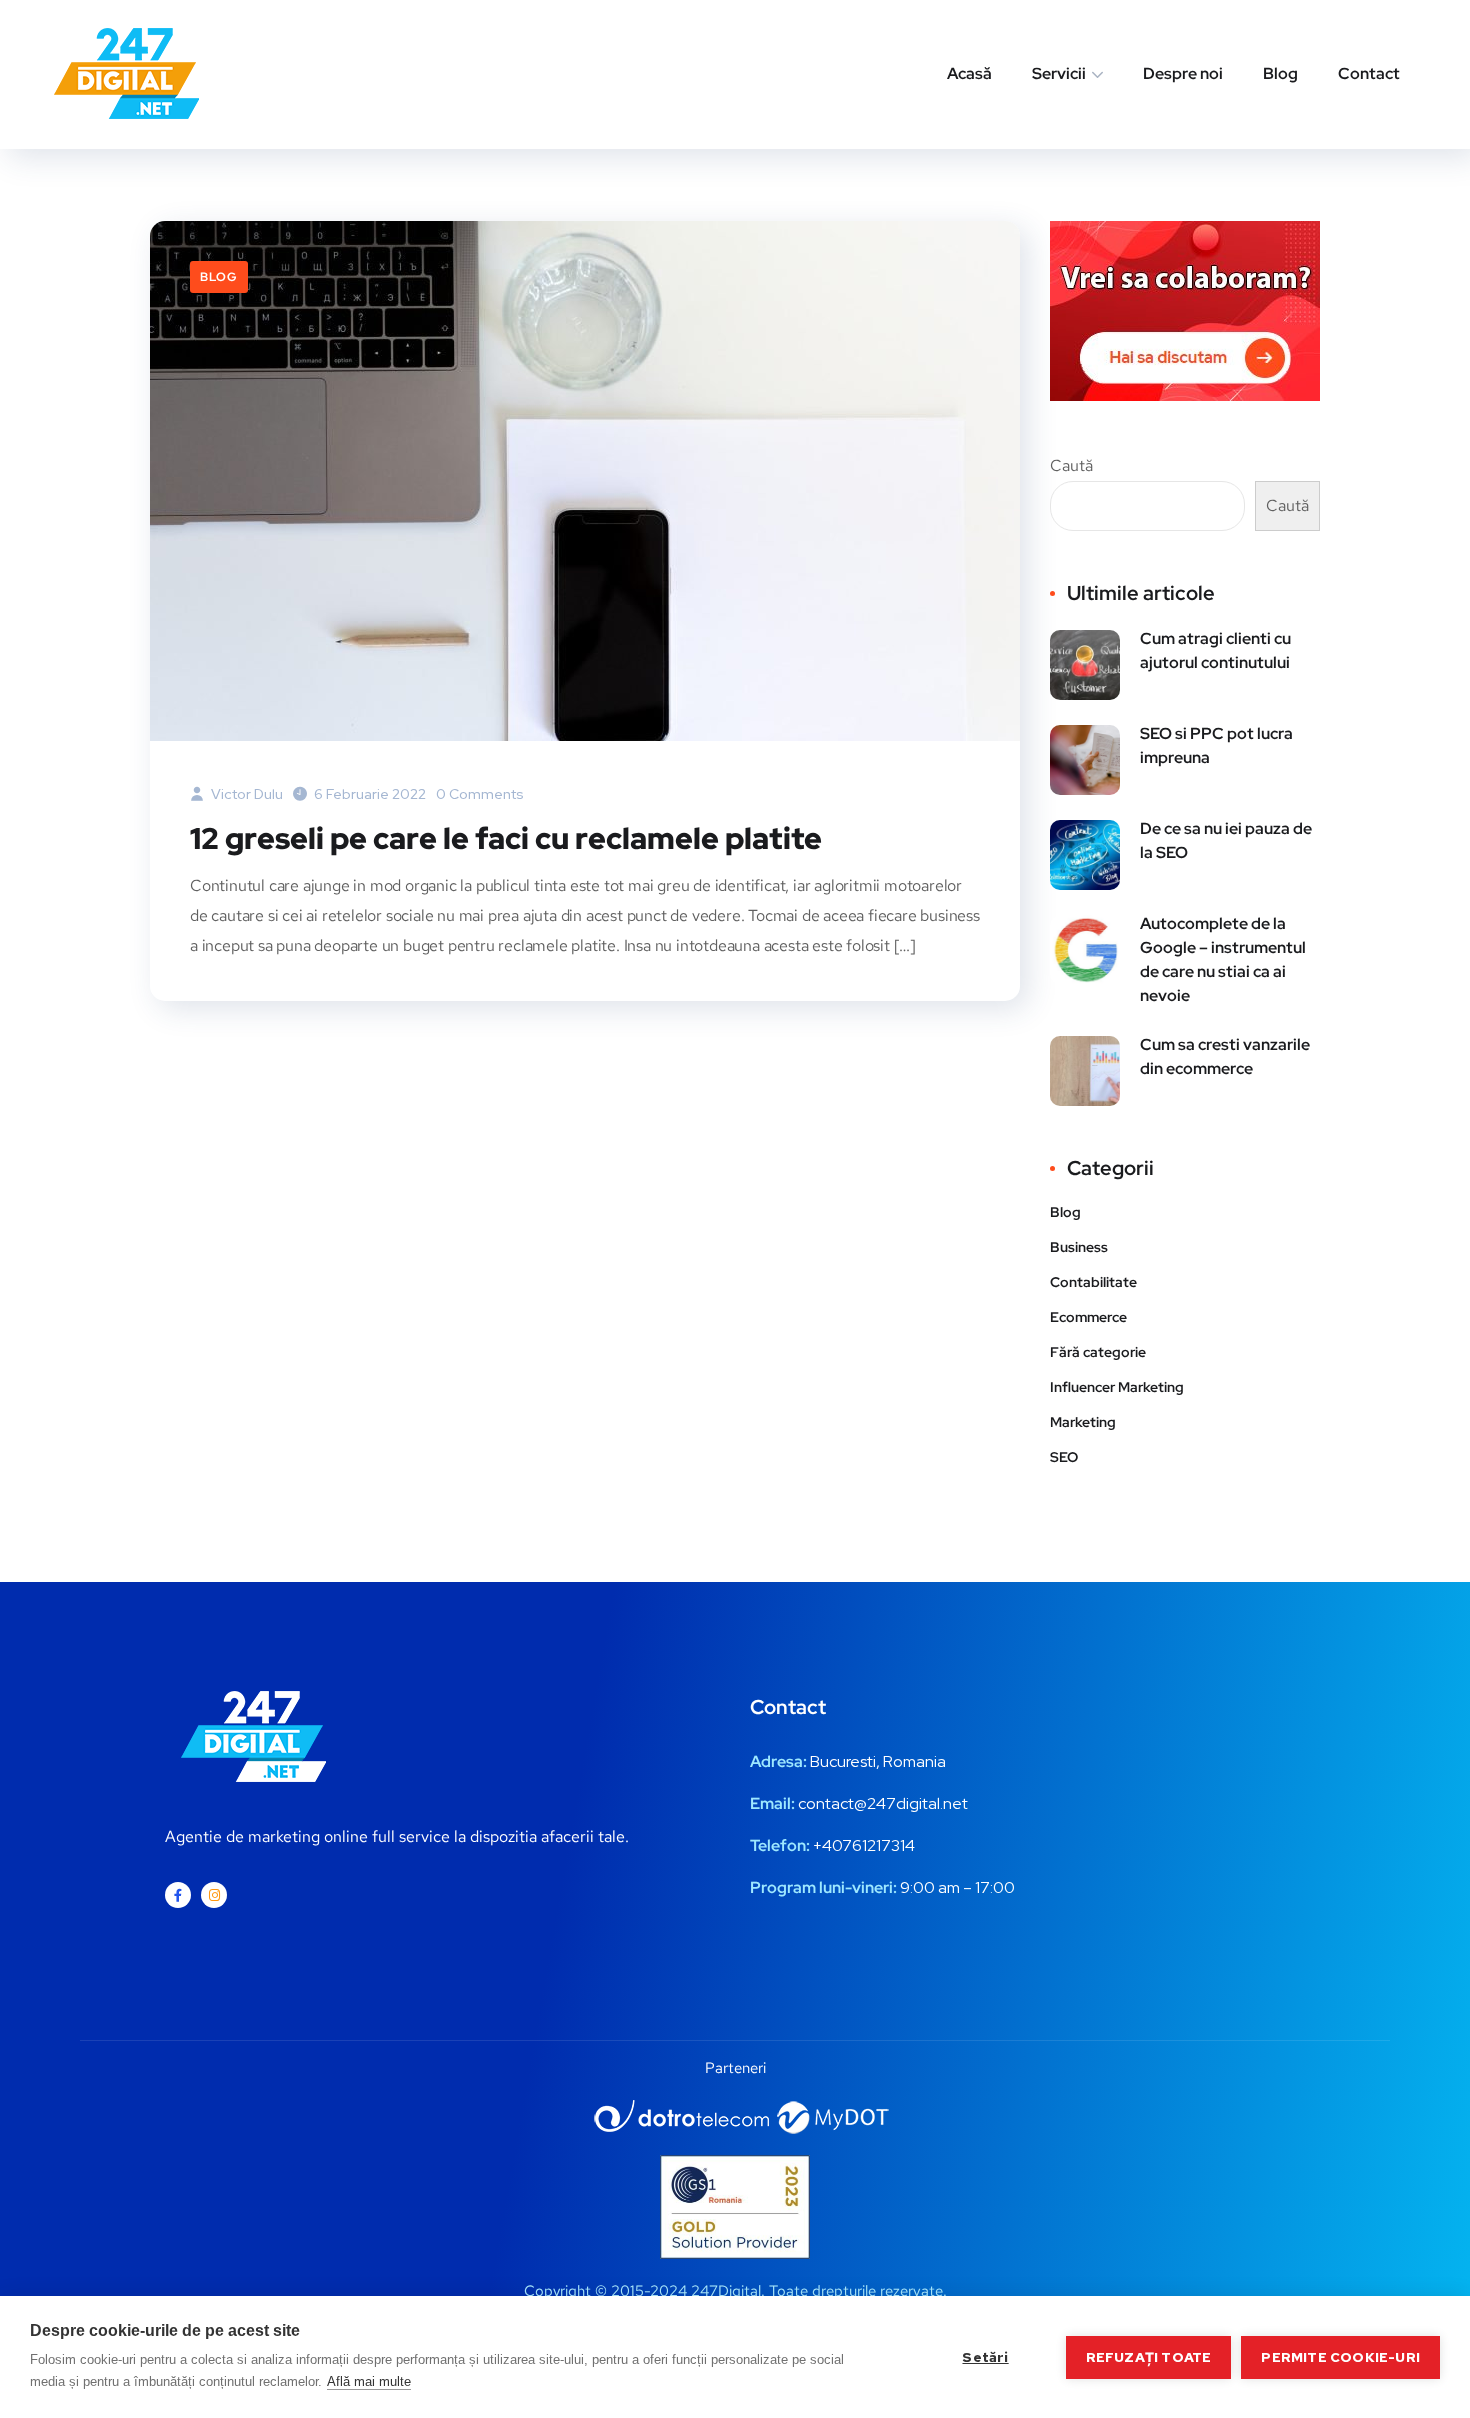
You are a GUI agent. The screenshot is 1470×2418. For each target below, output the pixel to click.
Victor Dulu (245, 794)
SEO (1064, 1457)
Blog (1280, 73)
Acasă (969, 73)
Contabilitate (1093, 1282)
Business (1079, 1247)
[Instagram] (214, 1895)
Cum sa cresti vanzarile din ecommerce (1225, 1056)
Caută (1071, 465)
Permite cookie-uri (1340, 2357)
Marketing (1083, 1422)
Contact (1369, 73)
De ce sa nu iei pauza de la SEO (1226, 840)
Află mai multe (369, 2381)
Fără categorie (1098, 1352)
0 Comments (480, 794)
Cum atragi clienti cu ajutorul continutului (1215, 650)
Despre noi (1183, 73)
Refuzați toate (1149, 2357)
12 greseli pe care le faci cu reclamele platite (506, 838)
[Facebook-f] (178, 1895)
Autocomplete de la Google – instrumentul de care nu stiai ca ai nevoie (1223, 959)
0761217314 (873, 1845)
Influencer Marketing (1117, 1387)
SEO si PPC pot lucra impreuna (1216, 745)
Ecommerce (1088, 1317)
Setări (985, 2357)
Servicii (1059, 73)
